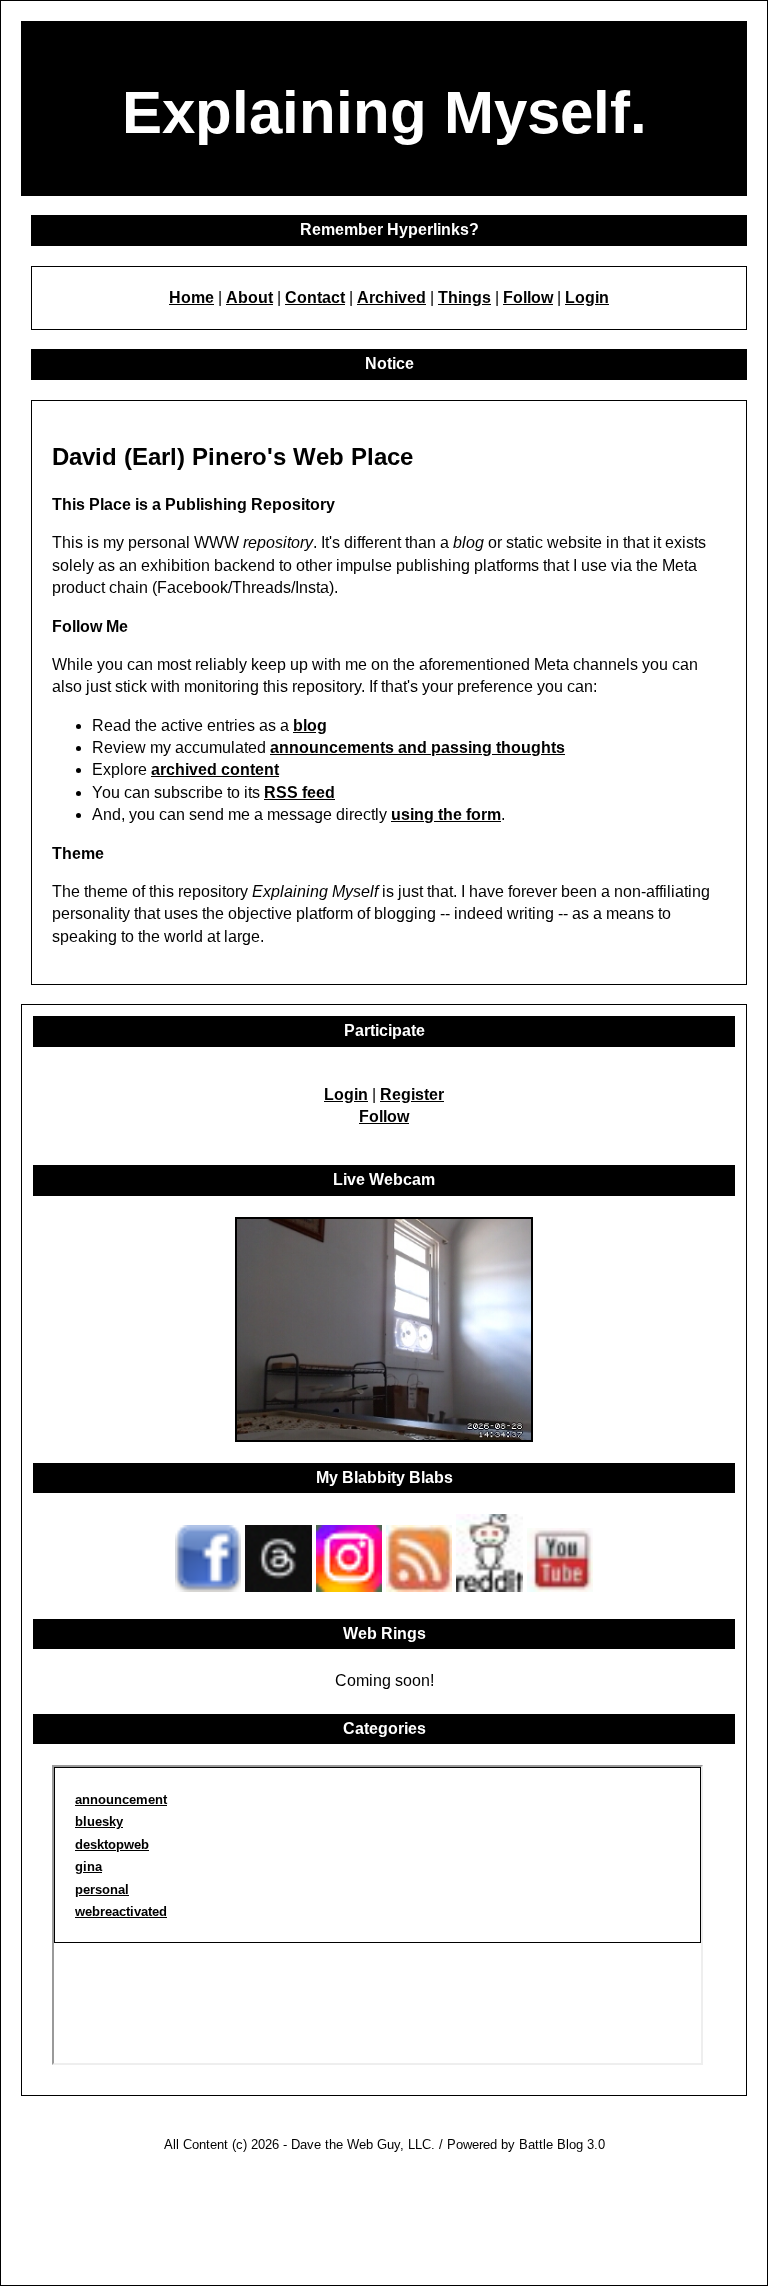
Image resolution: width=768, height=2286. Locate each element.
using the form (446, 814)
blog (310, 725)
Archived (391, 297)
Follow (528, 297)
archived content (215, 769)
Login (587, 297)
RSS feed (299, 792)
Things (464, 297)
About (249, 297)
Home (191, 297)
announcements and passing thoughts (417, 747)
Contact (315, 297)
